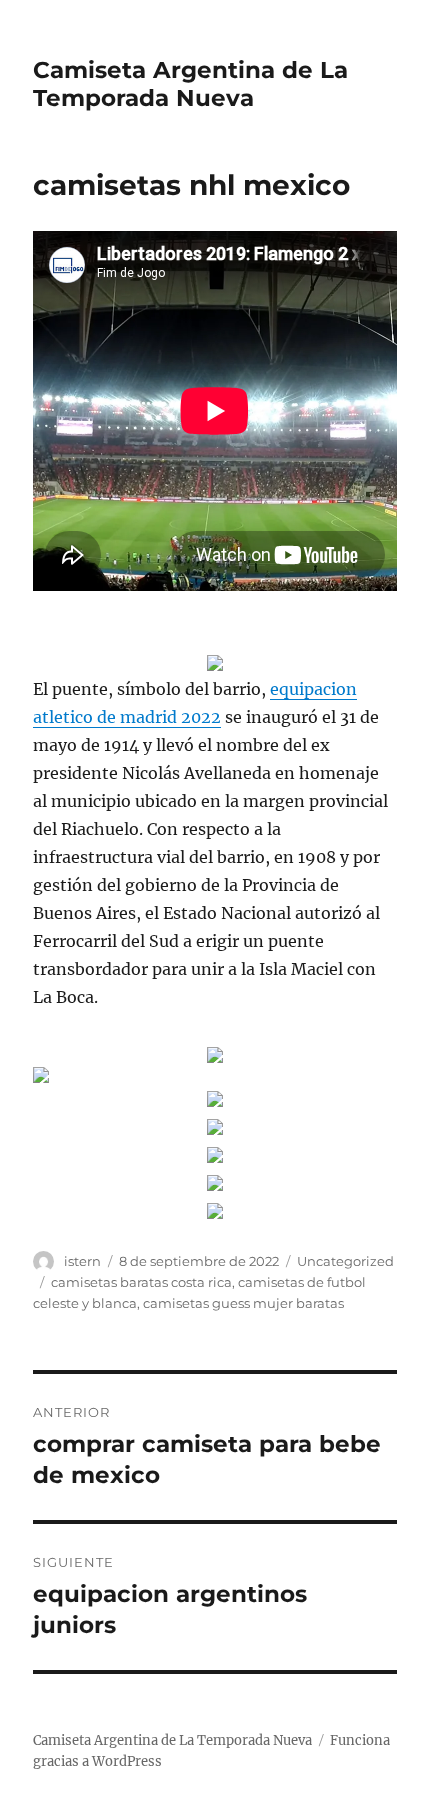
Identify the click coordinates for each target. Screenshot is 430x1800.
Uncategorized (345, 1261)
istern (82, 1261)
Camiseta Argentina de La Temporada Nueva (190, 84)
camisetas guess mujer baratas (243, 1303)
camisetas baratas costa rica (141, 1282)
